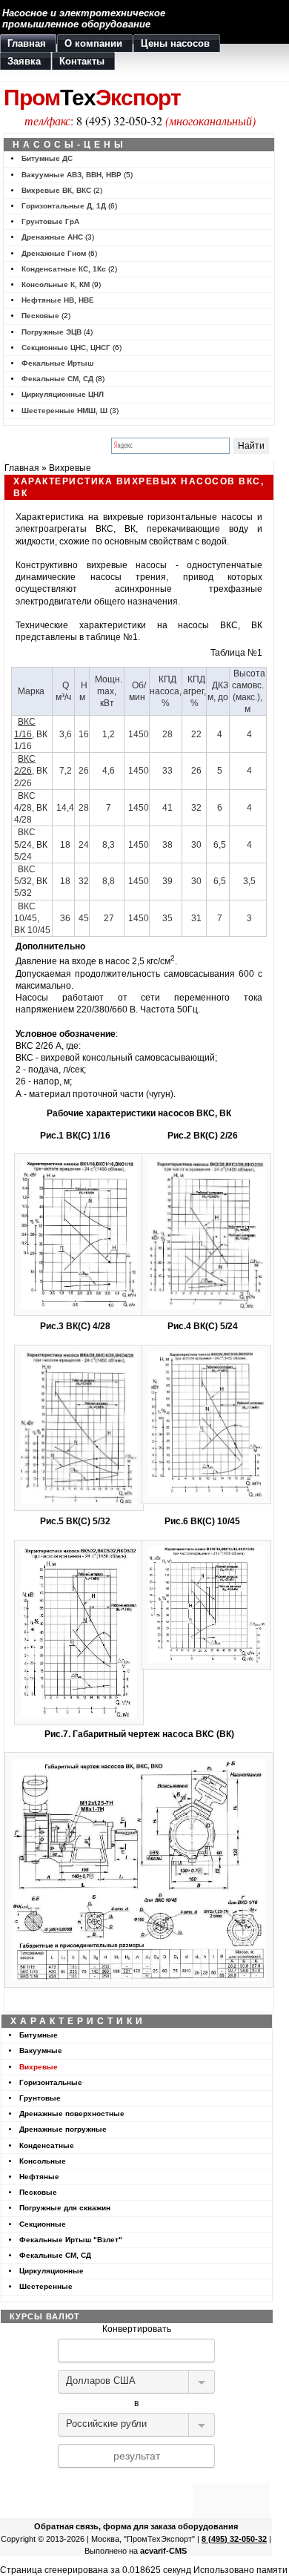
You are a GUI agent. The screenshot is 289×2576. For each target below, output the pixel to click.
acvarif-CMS (163, 2551)
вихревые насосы (127, 565)
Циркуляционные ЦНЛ (63, 394)
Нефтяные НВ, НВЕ (58, 300)
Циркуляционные (52, 2271)
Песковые (40, 316)
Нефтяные (39, 2177)
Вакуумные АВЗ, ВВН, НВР (72, 175)
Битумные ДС (47, 158)
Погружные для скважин (65, 2208)
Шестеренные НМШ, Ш (64, 411)
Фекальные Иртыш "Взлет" (71, 2240)
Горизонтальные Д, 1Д (64, 206)
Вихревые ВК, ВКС (56, 190)
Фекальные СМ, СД (57, 379)
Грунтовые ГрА (50, 221)
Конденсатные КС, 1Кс (64, 269)
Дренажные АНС (52, 237)
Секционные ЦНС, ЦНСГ (66, 347)
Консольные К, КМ (56, 284)
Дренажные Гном (54, 253)
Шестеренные (46, 2286)
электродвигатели (54, 602)
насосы (237, 517)
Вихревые (70, 468)
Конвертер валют (136, 2477)
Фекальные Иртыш (57, 363)
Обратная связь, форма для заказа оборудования (136, 2526)
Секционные (43, 2224)
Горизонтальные (51, 2082)
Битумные (39, 2035)
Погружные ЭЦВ (52, 332)
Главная (22, 468)
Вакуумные (41, 2050)
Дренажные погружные (63, 2129)
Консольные (43, 2161)
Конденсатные (47, 2145)
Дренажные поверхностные (72, 2114)
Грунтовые (40, 2098)
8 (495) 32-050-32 (119, 121)
